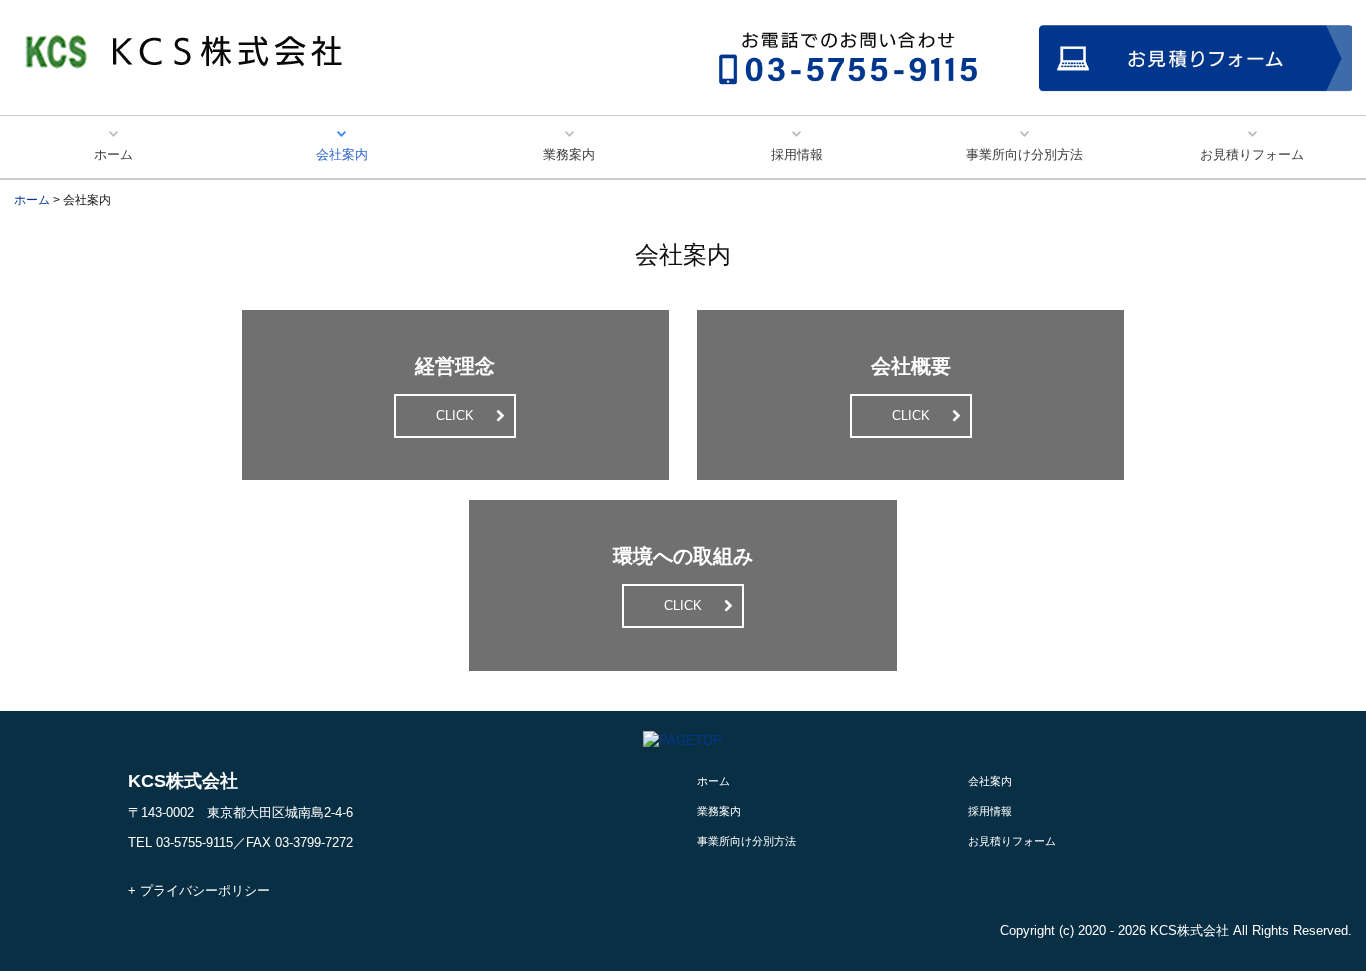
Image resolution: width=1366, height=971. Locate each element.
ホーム (113, 154)
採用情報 (797, 154)
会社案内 (342, 154)
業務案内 (569, 154)
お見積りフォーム (1252, 154)
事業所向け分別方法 (1024, 154)
